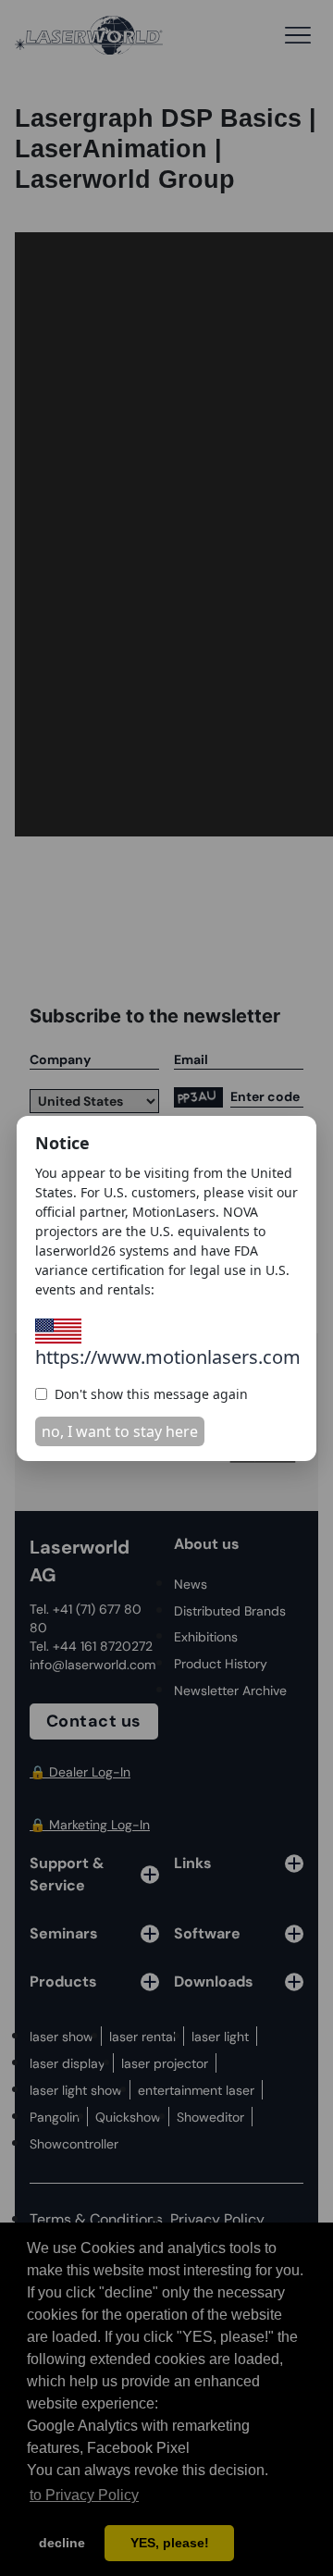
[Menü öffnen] (298, 35)
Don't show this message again (151, 1394)
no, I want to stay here (120, 1431)
